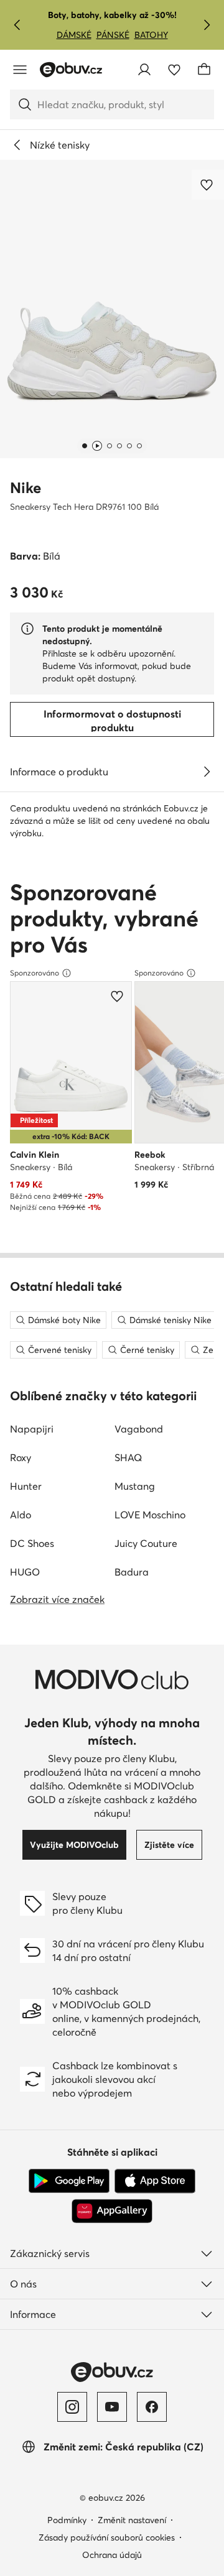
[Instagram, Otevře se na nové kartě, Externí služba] (72, 2407)
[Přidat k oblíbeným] (208, 185)
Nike (26, 488)
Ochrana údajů (112, 2555)
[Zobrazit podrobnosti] (207, 772)
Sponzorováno (35, 973)
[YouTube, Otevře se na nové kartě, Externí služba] (112, 2407)
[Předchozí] (17, 25)
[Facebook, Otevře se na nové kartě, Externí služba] (152, 2407)
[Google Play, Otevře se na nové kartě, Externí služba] (69, 2181)
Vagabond (139, 1429)
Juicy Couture (146, 1543)
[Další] (207, 25)
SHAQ (128, 1457)
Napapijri (32, 1429)
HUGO (25, 1572)
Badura (132, 1572)
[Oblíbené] (174, 70)
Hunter (26, 1486)
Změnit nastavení (132, 2520)
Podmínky (67, 2520)
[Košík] (204, 70)
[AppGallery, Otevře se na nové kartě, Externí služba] (112, 2211)
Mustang (135, 1486)
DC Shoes (32, 1543)
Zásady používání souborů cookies (107, 2537)
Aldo (21, 1515)
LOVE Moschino (150, 1515)
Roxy (21, 1457)
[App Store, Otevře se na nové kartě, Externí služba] (155, 2181)
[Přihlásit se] (144, 70)
